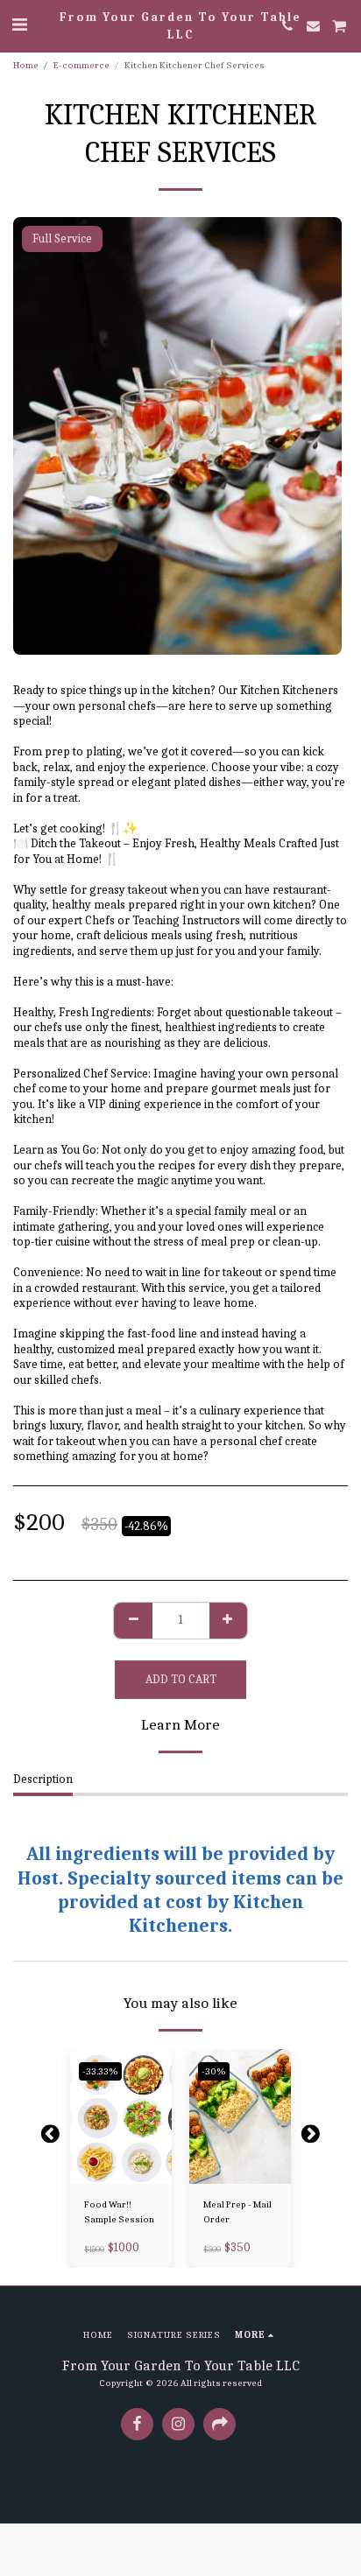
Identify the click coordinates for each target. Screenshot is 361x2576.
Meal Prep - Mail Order (237, 2212)
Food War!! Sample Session (119, 2212)
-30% (214, 2071)
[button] (19, 25)
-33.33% (100, 2071)
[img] (121, 2117)
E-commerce (81, 65)
